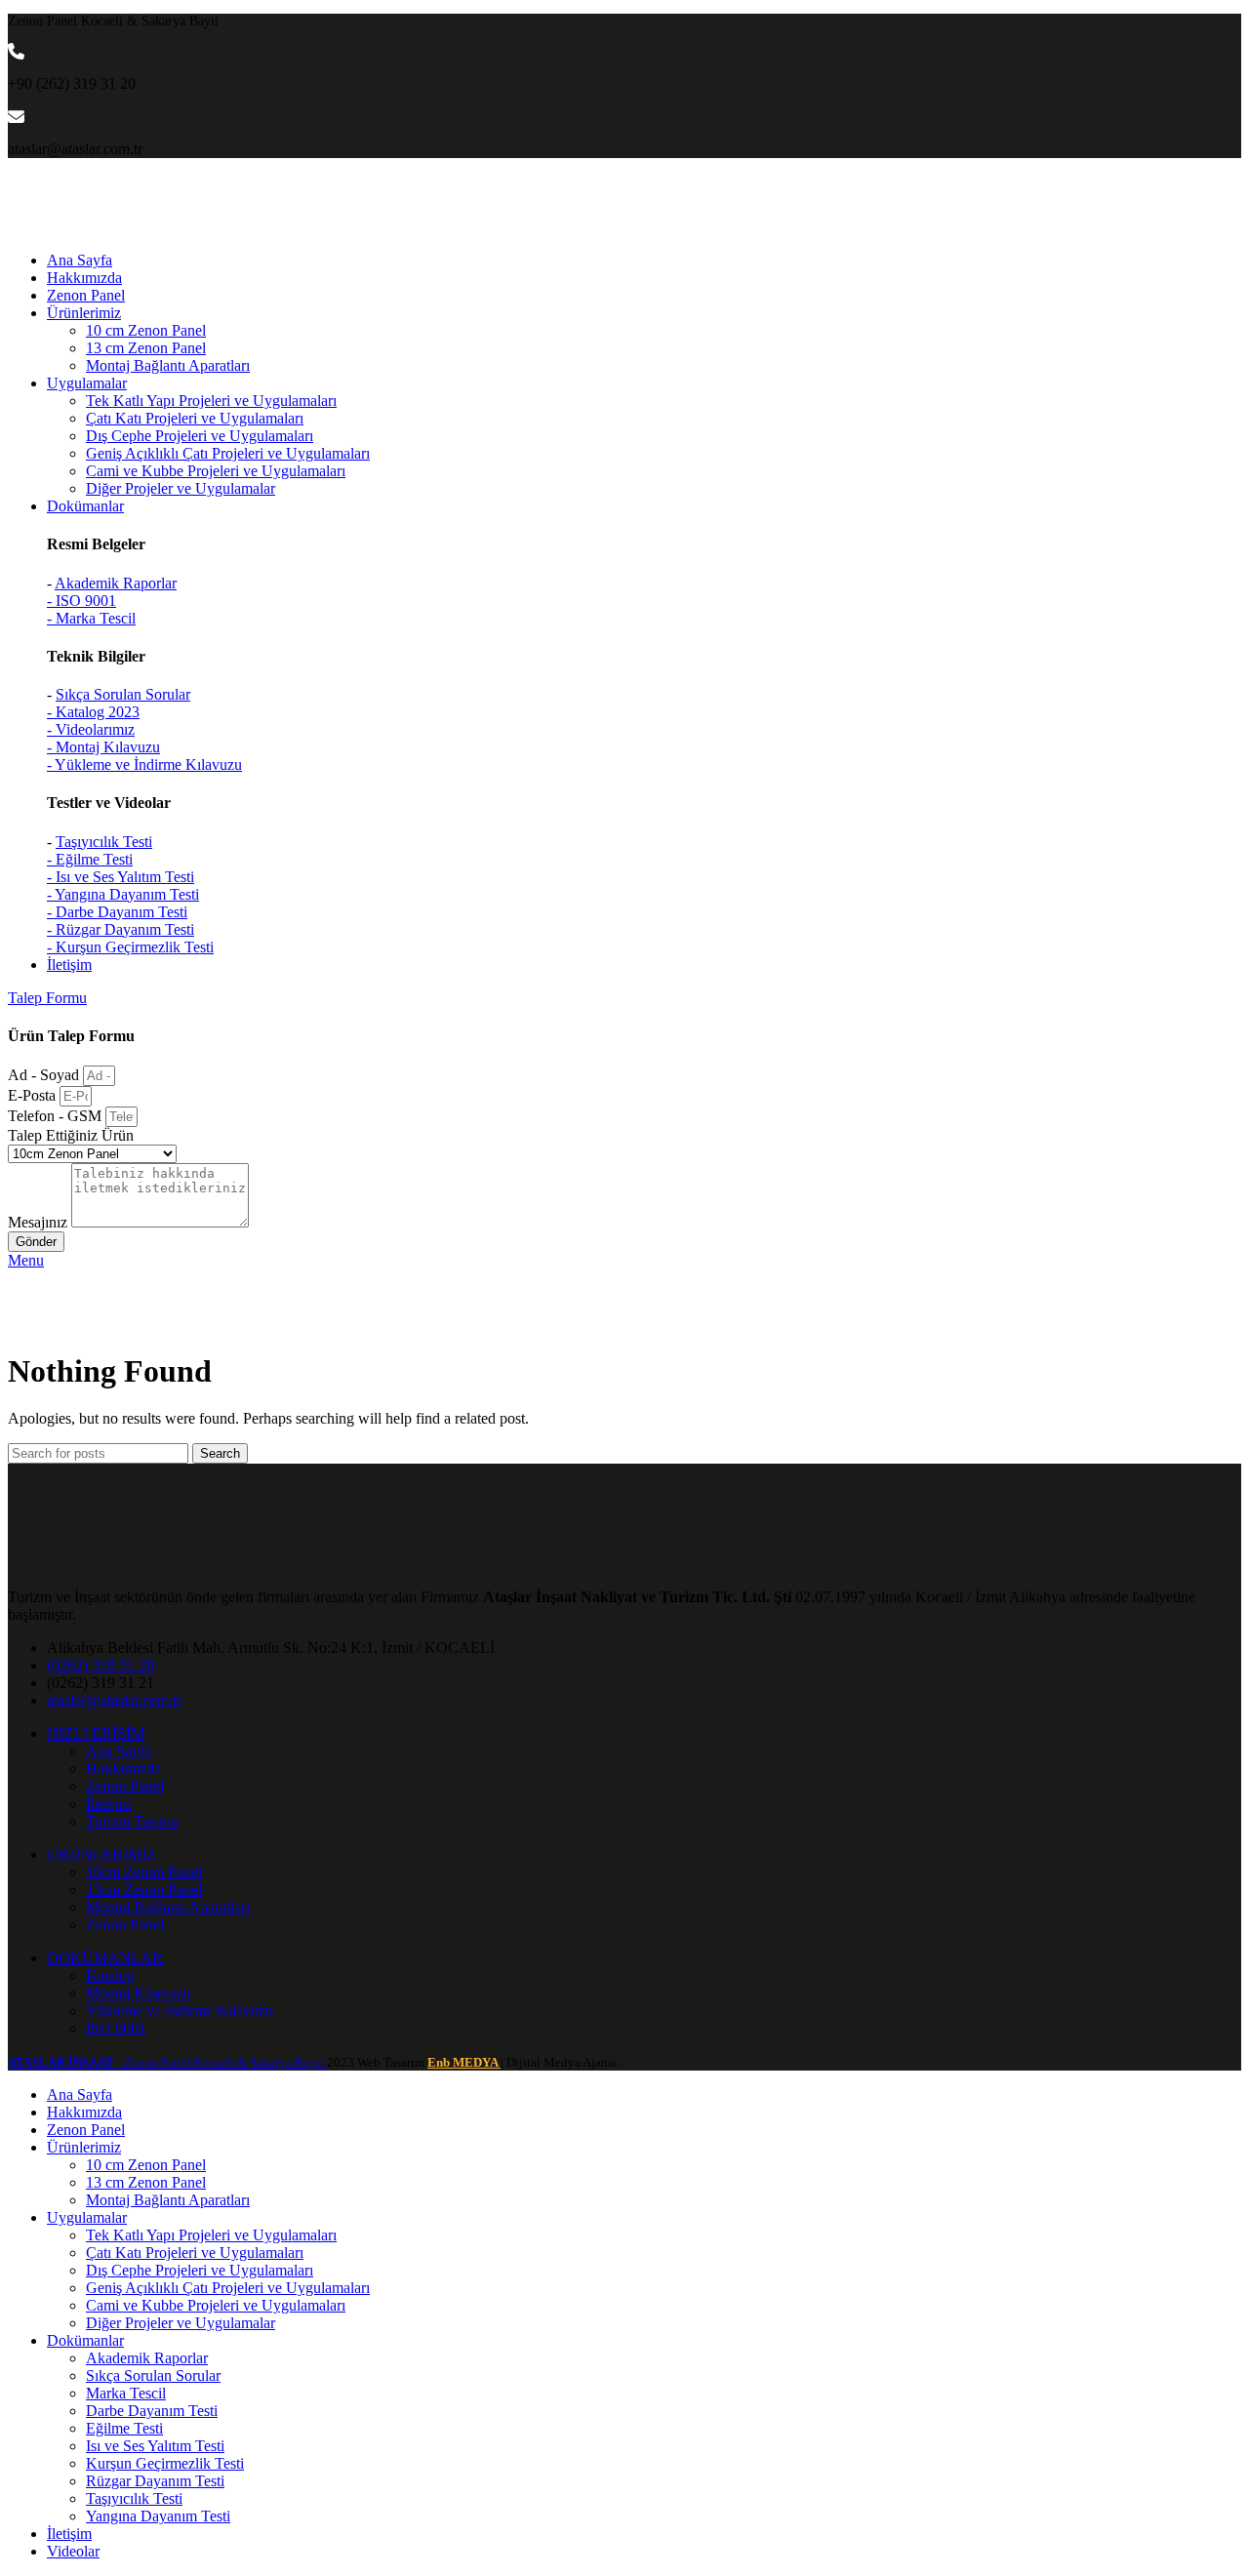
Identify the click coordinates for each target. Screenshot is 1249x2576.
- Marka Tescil (91, 618)
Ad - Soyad (45, 1075)
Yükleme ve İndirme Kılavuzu (180, 2011)
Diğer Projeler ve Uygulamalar (181, 488)
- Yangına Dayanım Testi (123, 894)
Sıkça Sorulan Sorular (123, 694)
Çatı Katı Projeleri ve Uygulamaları (195, 418)
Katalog (110, 1975)
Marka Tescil (126, 2393)
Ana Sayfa (119, 1751)
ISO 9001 (116, 2028)
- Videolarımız (91, 729)
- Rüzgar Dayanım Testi (121, 929)
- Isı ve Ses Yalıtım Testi (121, 877)
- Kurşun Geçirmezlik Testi (130, 947)
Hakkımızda (123, 1769)
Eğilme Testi (124, 2428)
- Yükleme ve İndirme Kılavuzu (144, 765)
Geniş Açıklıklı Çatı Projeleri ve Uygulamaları (228, 453)
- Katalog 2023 (93, 712)
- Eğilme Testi (90, 859)
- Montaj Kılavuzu (103, 747)
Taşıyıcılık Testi (104, 842)
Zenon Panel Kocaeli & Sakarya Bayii (167, 2062)
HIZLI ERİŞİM (96, 1733)
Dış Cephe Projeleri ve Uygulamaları (200, 436)
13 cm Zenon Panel (146, 348)
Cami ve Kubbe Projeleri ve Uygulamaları (216, 471)
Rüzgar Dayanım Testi (155, 2481)
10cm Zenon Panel (144, 1872)
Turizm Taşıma (132, 1821)
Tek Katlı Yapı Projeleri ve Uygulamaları (211, 401)
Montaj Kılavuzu (138, 1993)
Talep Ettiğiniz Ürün (71, 1135)
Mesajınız (40, 1222)
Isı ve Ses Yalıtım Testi (155, 2446)
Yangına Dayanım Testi (158, 2516)
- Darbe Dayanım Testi (117, 912)
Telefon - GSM (57, 1116)
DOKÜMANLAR (105, 1958)
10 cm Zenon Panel (146, 330)
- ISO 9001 (81, 601)
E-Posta (34, 1095)
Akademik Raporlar (116, 583)
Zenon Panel (125, 1786)
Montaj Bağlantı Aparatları (168, 365)
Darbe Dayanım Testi (152, 2411)
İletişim (108, 1804)
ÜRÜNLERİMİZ (101, 1854)
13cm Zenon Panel (144, 1890)
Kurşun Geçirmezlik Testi (165, 2463)
